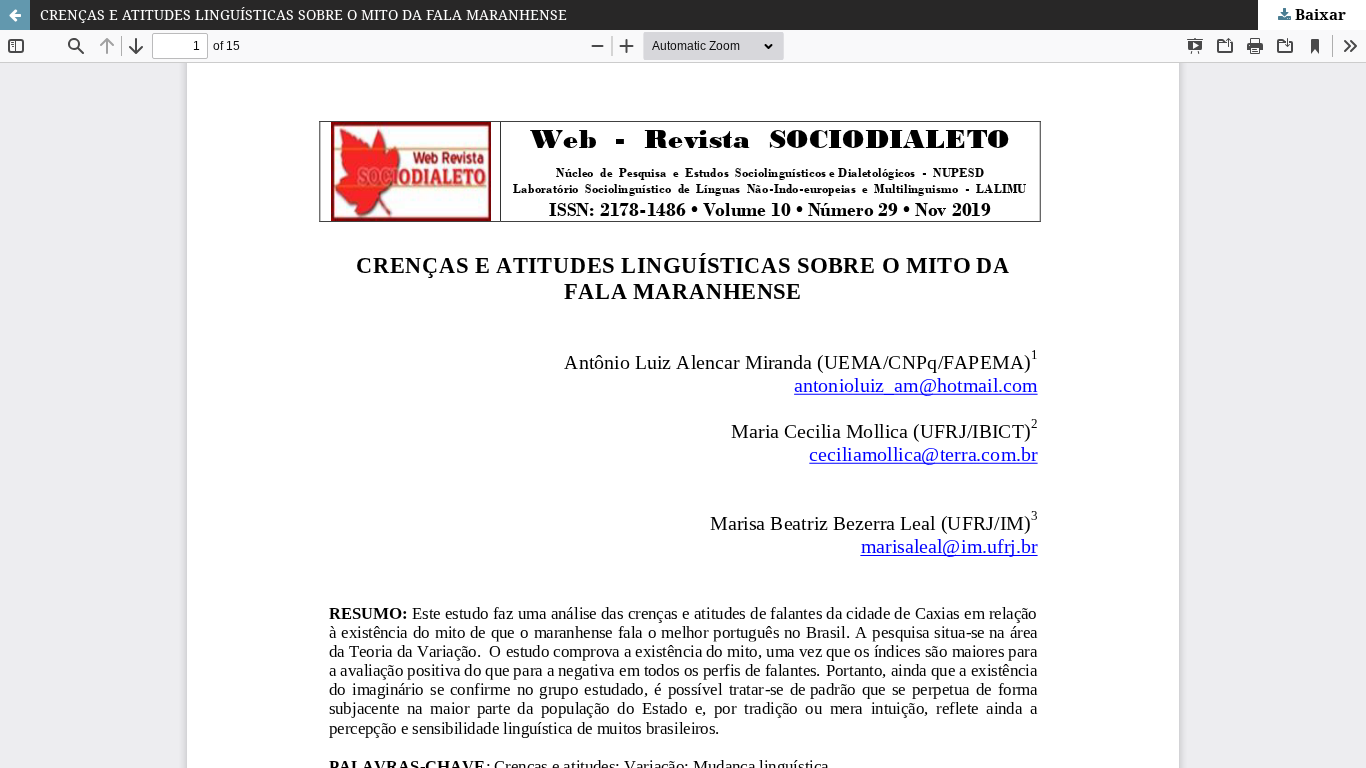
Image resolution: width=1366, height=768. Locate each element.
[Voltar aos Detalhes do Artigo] (15, 15)
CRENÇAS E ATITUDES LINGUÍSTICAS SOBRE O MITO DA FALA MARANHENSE (303, 14)
